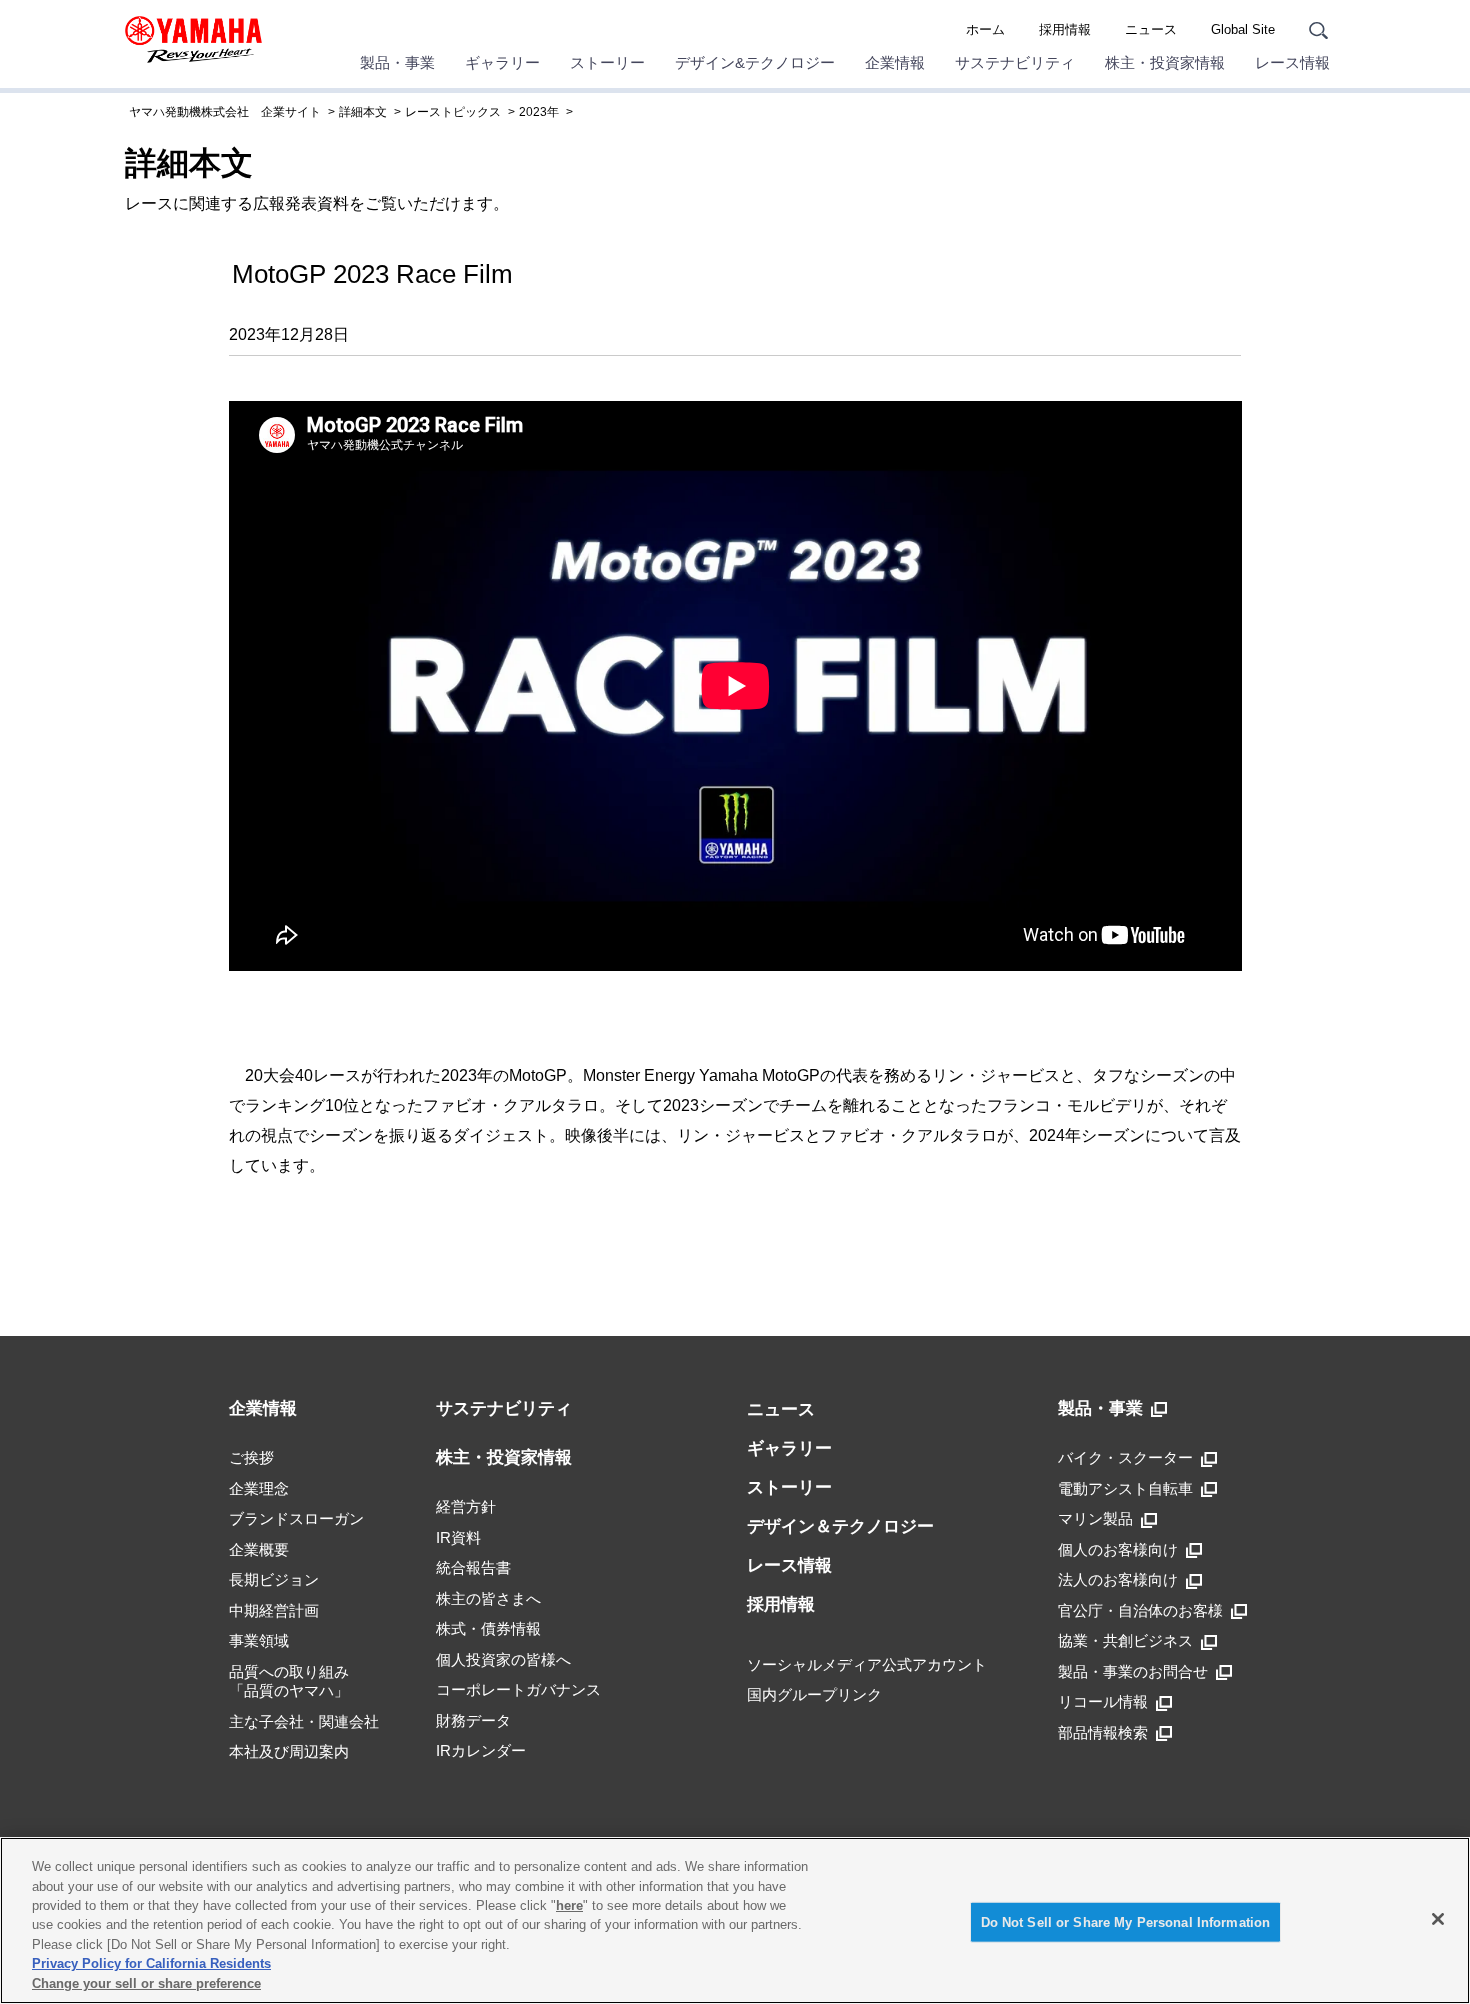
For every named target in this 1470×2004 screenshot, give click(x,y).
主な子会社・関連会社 (304, 1721)
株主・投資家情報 (1165, 62)
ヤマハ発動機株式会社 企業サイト (225, 112)
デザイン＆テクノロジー (840, 1526)
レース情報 (1292, 62)
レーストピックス (453, 112)
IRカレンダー (481, 1750)
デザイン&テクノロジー (755, 62)
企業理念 (259, 1488)
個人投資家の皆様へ (503, 1659)
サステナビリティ (1015, 62)
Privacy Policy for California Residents (151, 1964)
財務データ (473, 1720)
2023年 (539, 112)
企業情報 (895, 62)
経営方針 (466, 1506)
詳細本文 (363, 112)
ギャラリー (502, 62)
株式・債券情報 (488, 1628)
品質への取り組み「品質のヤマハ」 (289, 1681)
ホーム (985, 29)
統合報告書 (473, 1567)
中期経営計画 (274, 1610)
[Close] (1438, 1919)
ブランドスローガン (296, 1518)
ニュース (1151, 29)
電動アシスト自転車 (1125, 1488)
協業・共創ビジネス (1125, 1640)
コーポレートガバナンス (518, 1689)
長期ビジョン (274, 1579)
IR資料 (458, 1537)
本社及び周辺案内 (289, 1751)
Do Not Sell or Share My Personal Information (1126, 1921)
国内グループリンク (814, 1694)
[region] (735, 1920)
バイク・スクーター (1125, 1457)
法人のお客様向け (1118, 1579)
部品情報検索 (1103, 1732)
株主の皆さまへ (488, 1598)
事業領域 (259, 1640)
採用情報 (1065, 29)
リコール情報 (1103, 1701)
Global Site (1243, 29)
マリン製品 (1095, 1518)
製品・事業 (397, 62)
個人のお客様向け (1118, 1549)
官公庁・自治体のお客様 (1140, 1610)
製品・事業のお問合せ (1133, 1671)
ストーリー (607, 62)
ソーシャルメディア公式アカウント (867, 1664)
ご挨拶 (251, 1457)
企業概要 (259, 1549)
